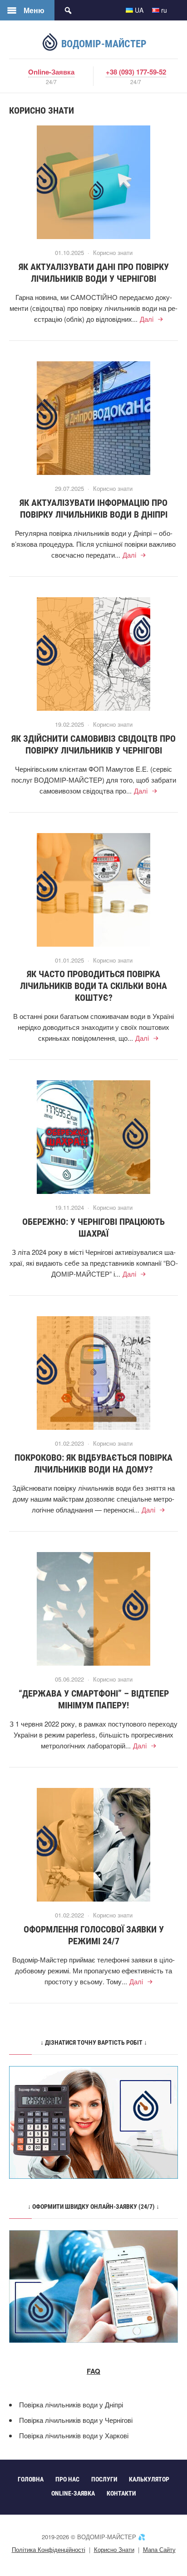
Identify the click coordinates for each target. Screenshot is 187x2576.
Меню (34, 10)
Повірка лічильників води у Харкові (74, 2435)
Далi (147, 319)
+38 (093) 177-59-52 (136, 72)
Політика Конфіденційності (49, 2549)
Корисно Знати (114, 2549)
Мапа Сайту (159, 2549)
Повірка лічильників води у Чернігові (76, 2420)
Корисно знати (113, 252)
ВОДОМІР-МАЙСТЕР (103, 44)
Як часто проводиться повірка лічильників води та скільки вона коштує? (93, 986)
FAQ (93, 2371)
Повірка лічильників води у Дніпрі (71, 2404)
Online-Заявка (51, 72)
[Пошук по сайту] (68, 10)
